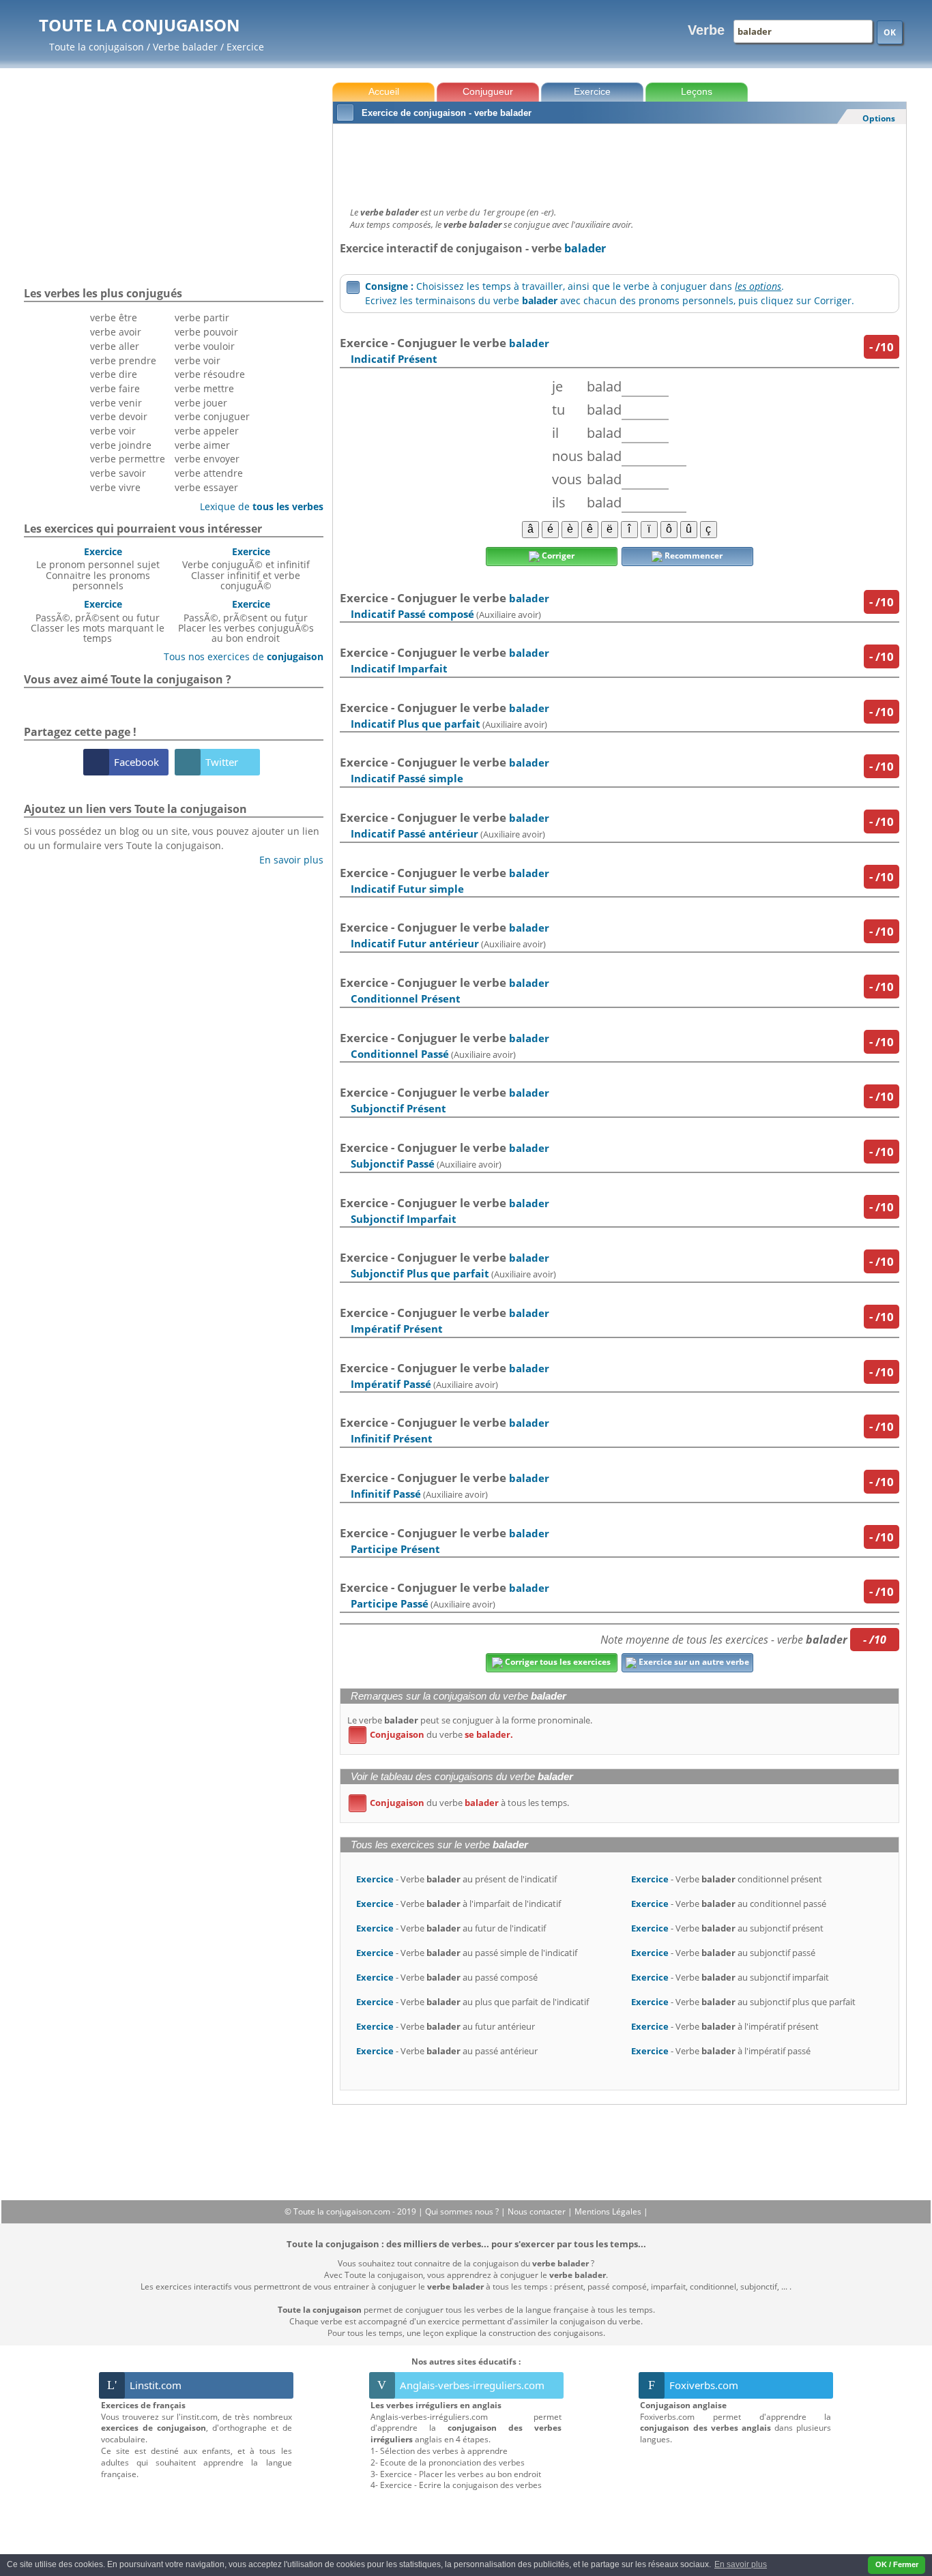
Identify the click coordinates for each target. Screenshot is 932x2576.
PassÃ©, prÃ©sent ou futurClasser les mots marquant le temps (98, 621)
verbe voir (113, 431)
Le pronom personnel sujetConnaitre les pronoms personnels (98, 568)
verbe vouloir (205, 346)
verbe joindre (121, 445)
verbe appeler (207, 431)
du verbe (433, 1734)
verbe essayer (206, 487)
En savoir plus (286, 860)
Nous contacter (538, 2211)
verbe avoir (116, 332)
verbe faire (115, 388)
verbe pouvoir (206, 332)
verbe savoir (118, 473)
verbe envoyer (207, 459)
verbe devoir (119, 416)
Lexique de (257, 506)
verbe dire (114, 374)
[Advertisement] (619, 162)
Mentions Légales (609, 2211)
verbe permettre (128, 459)
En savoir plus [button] (741, 2564)
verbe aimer (202, 445)
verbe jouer (201, 403)
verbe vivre (115, 487)
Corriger (557, 556)
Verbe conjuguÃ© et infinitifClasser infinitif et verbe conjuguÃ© (246, 568)
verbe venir (116, 403)
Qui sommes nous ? (463, 2211)
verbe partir (202, 317)
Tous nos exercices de (238, 656)
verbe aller (115, 346)
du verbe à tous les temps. (461, 1803)
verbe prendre (123, 360)
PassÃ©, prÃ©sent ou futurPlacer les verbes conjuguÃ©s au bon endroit (246, 621)
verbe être (114, 317)
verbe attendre (209, 473)
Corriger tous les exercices (557, 1662)
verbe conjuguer (212, 416)
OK (890, 32)
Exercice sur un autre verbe (693, 1662)
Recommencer (693, 556)
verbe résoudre (210, 374)
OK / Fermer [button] (897, 2564)
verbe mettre (204, 388)
